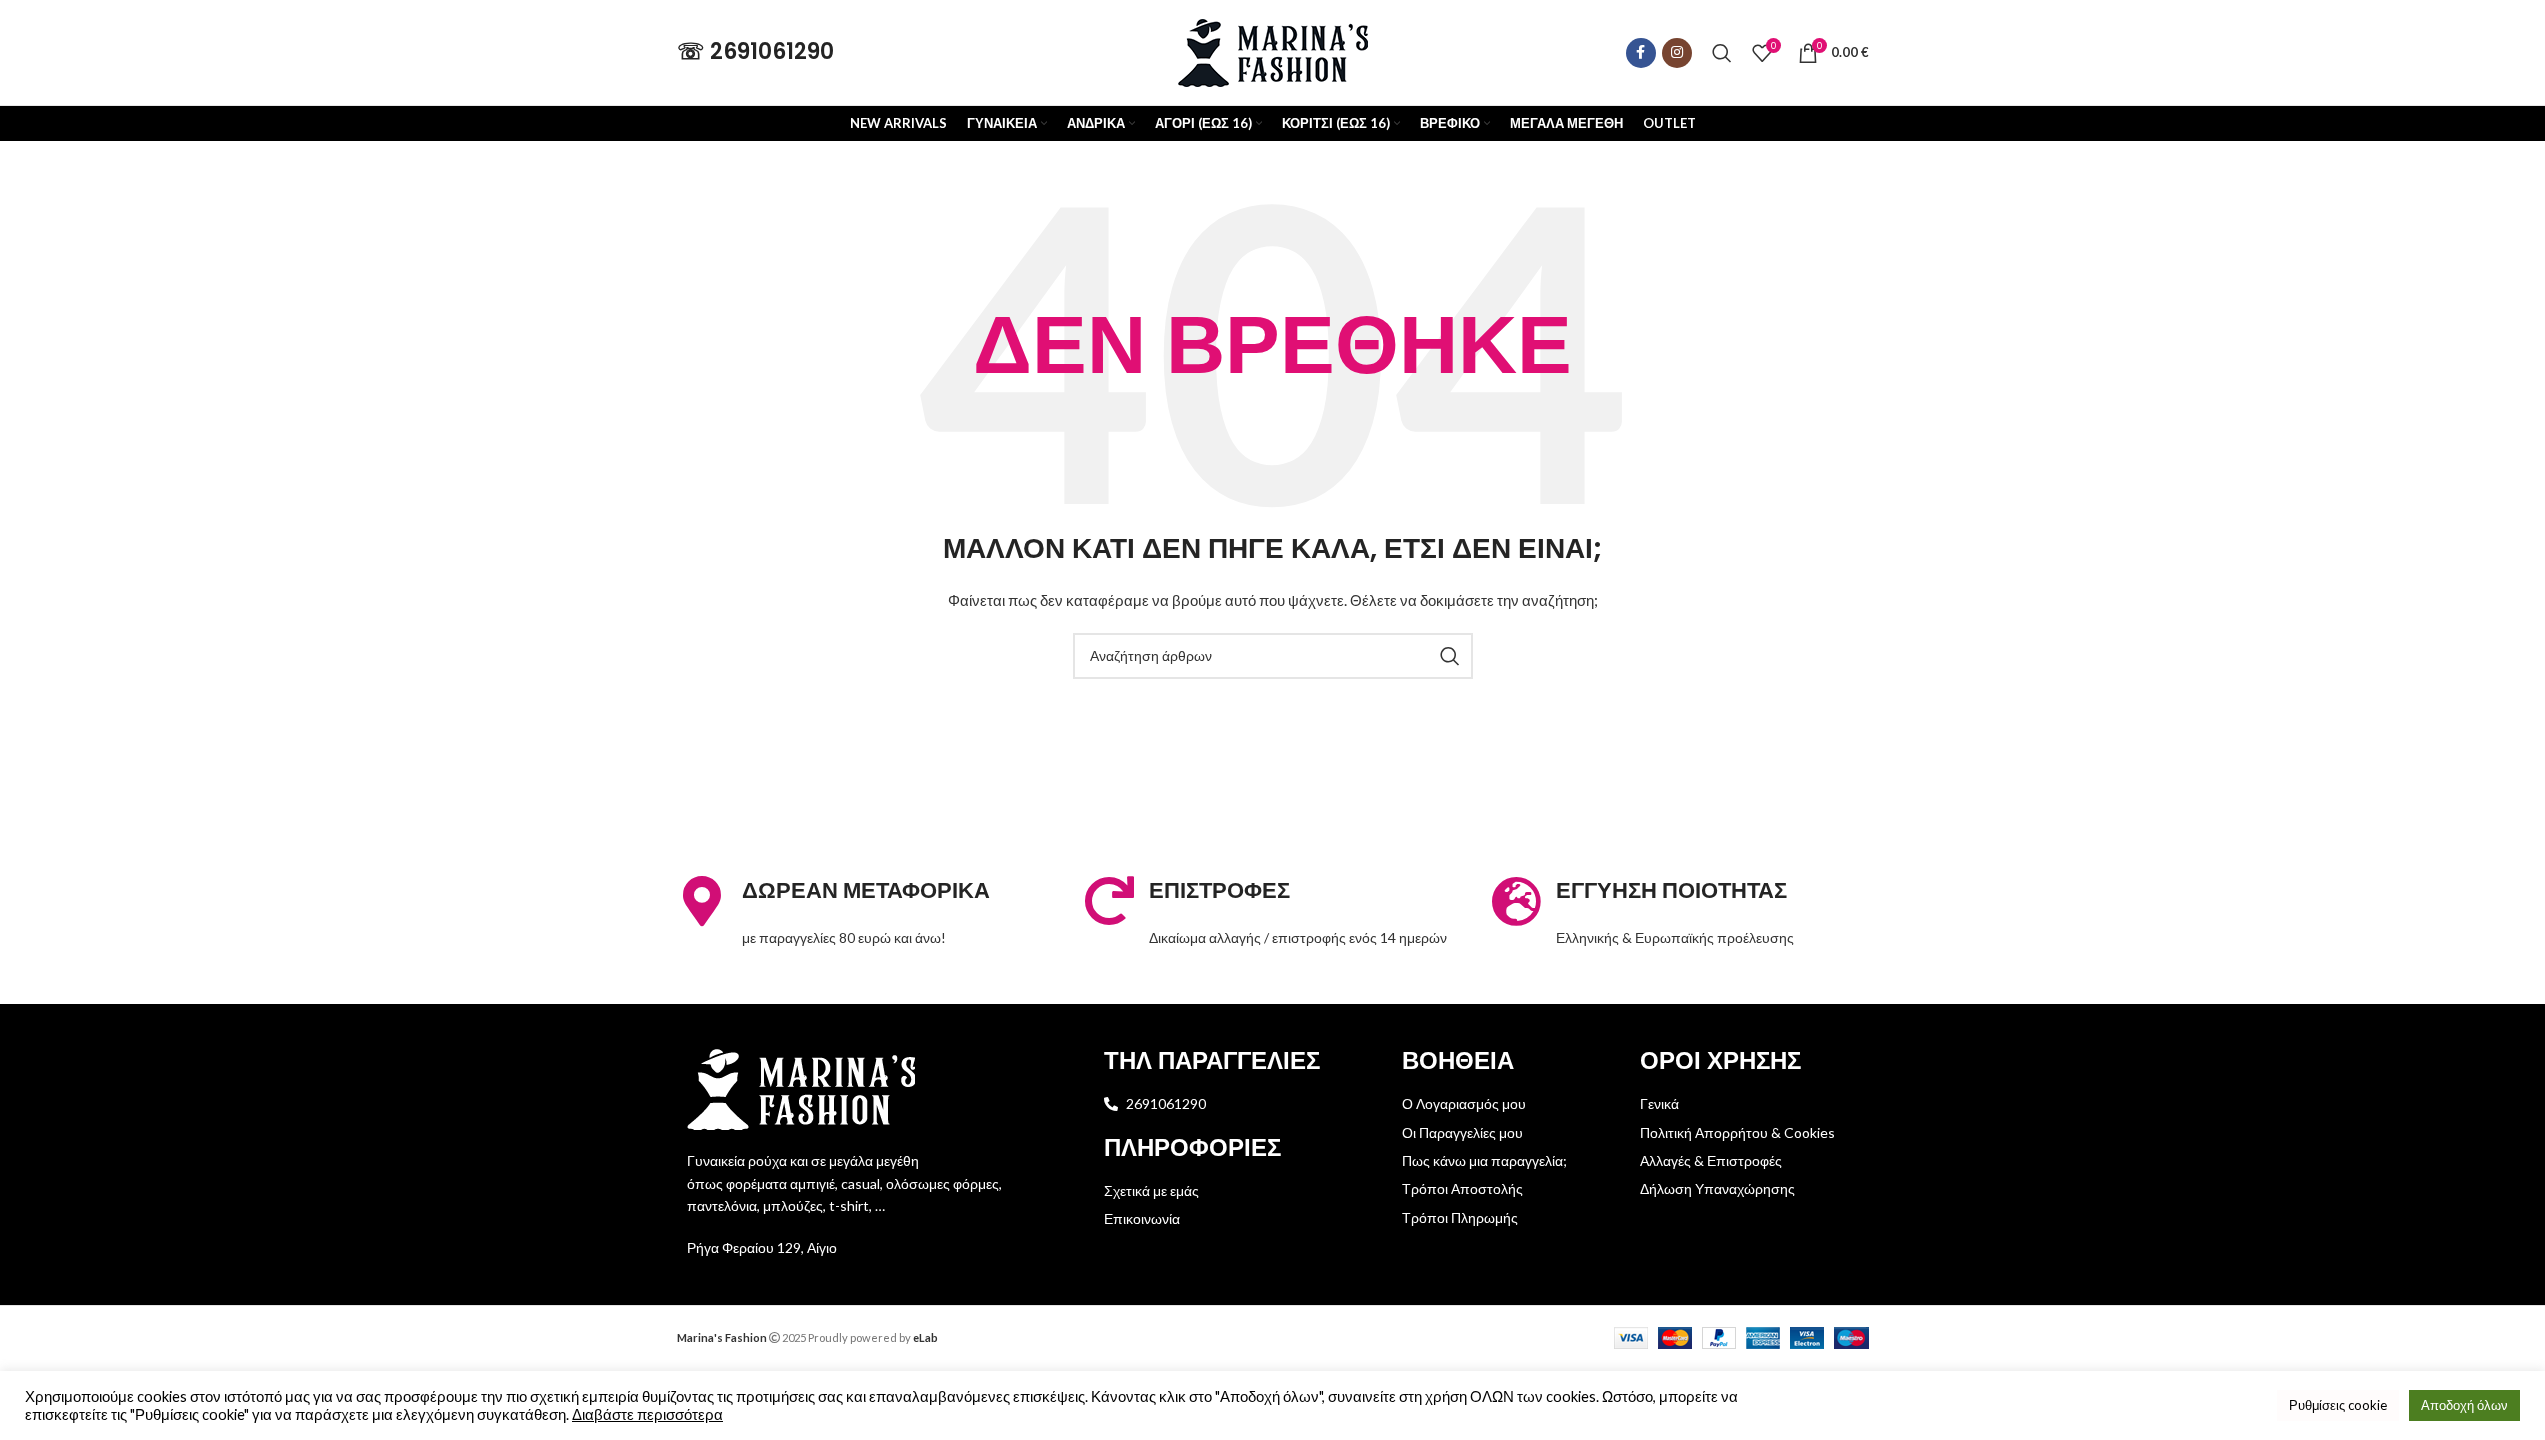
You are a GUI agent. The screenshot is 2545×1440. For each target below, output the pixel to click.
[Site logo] (1273, 50)
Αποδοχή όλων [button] (2464, 1405)
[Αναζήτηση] (1722, 53)
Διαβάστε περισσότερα (647, 1414)
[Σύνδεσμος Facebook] (1641, 53)
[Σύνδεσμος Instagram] (1677, 53)
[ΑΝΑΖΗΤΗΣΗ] (1450, 656)
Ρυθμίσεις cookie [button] (2338, 1405)
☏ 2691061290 (755, 51)
